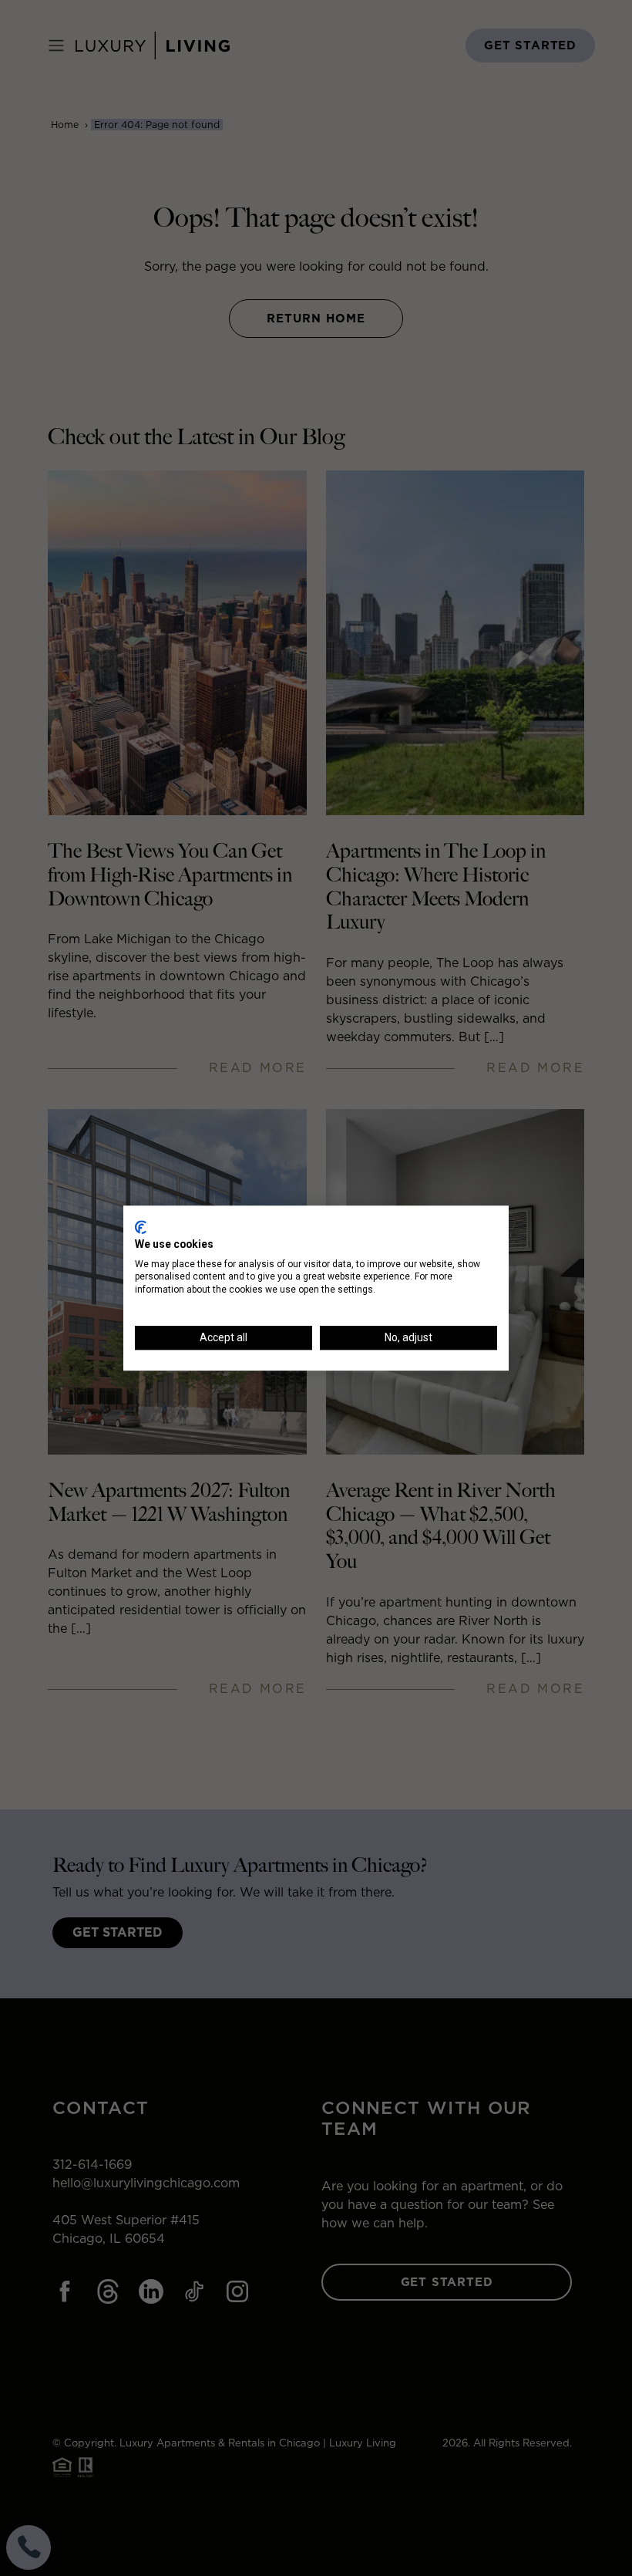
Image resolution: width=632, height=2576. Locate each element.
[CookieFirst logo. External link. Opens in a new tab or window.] (141, 1227)
